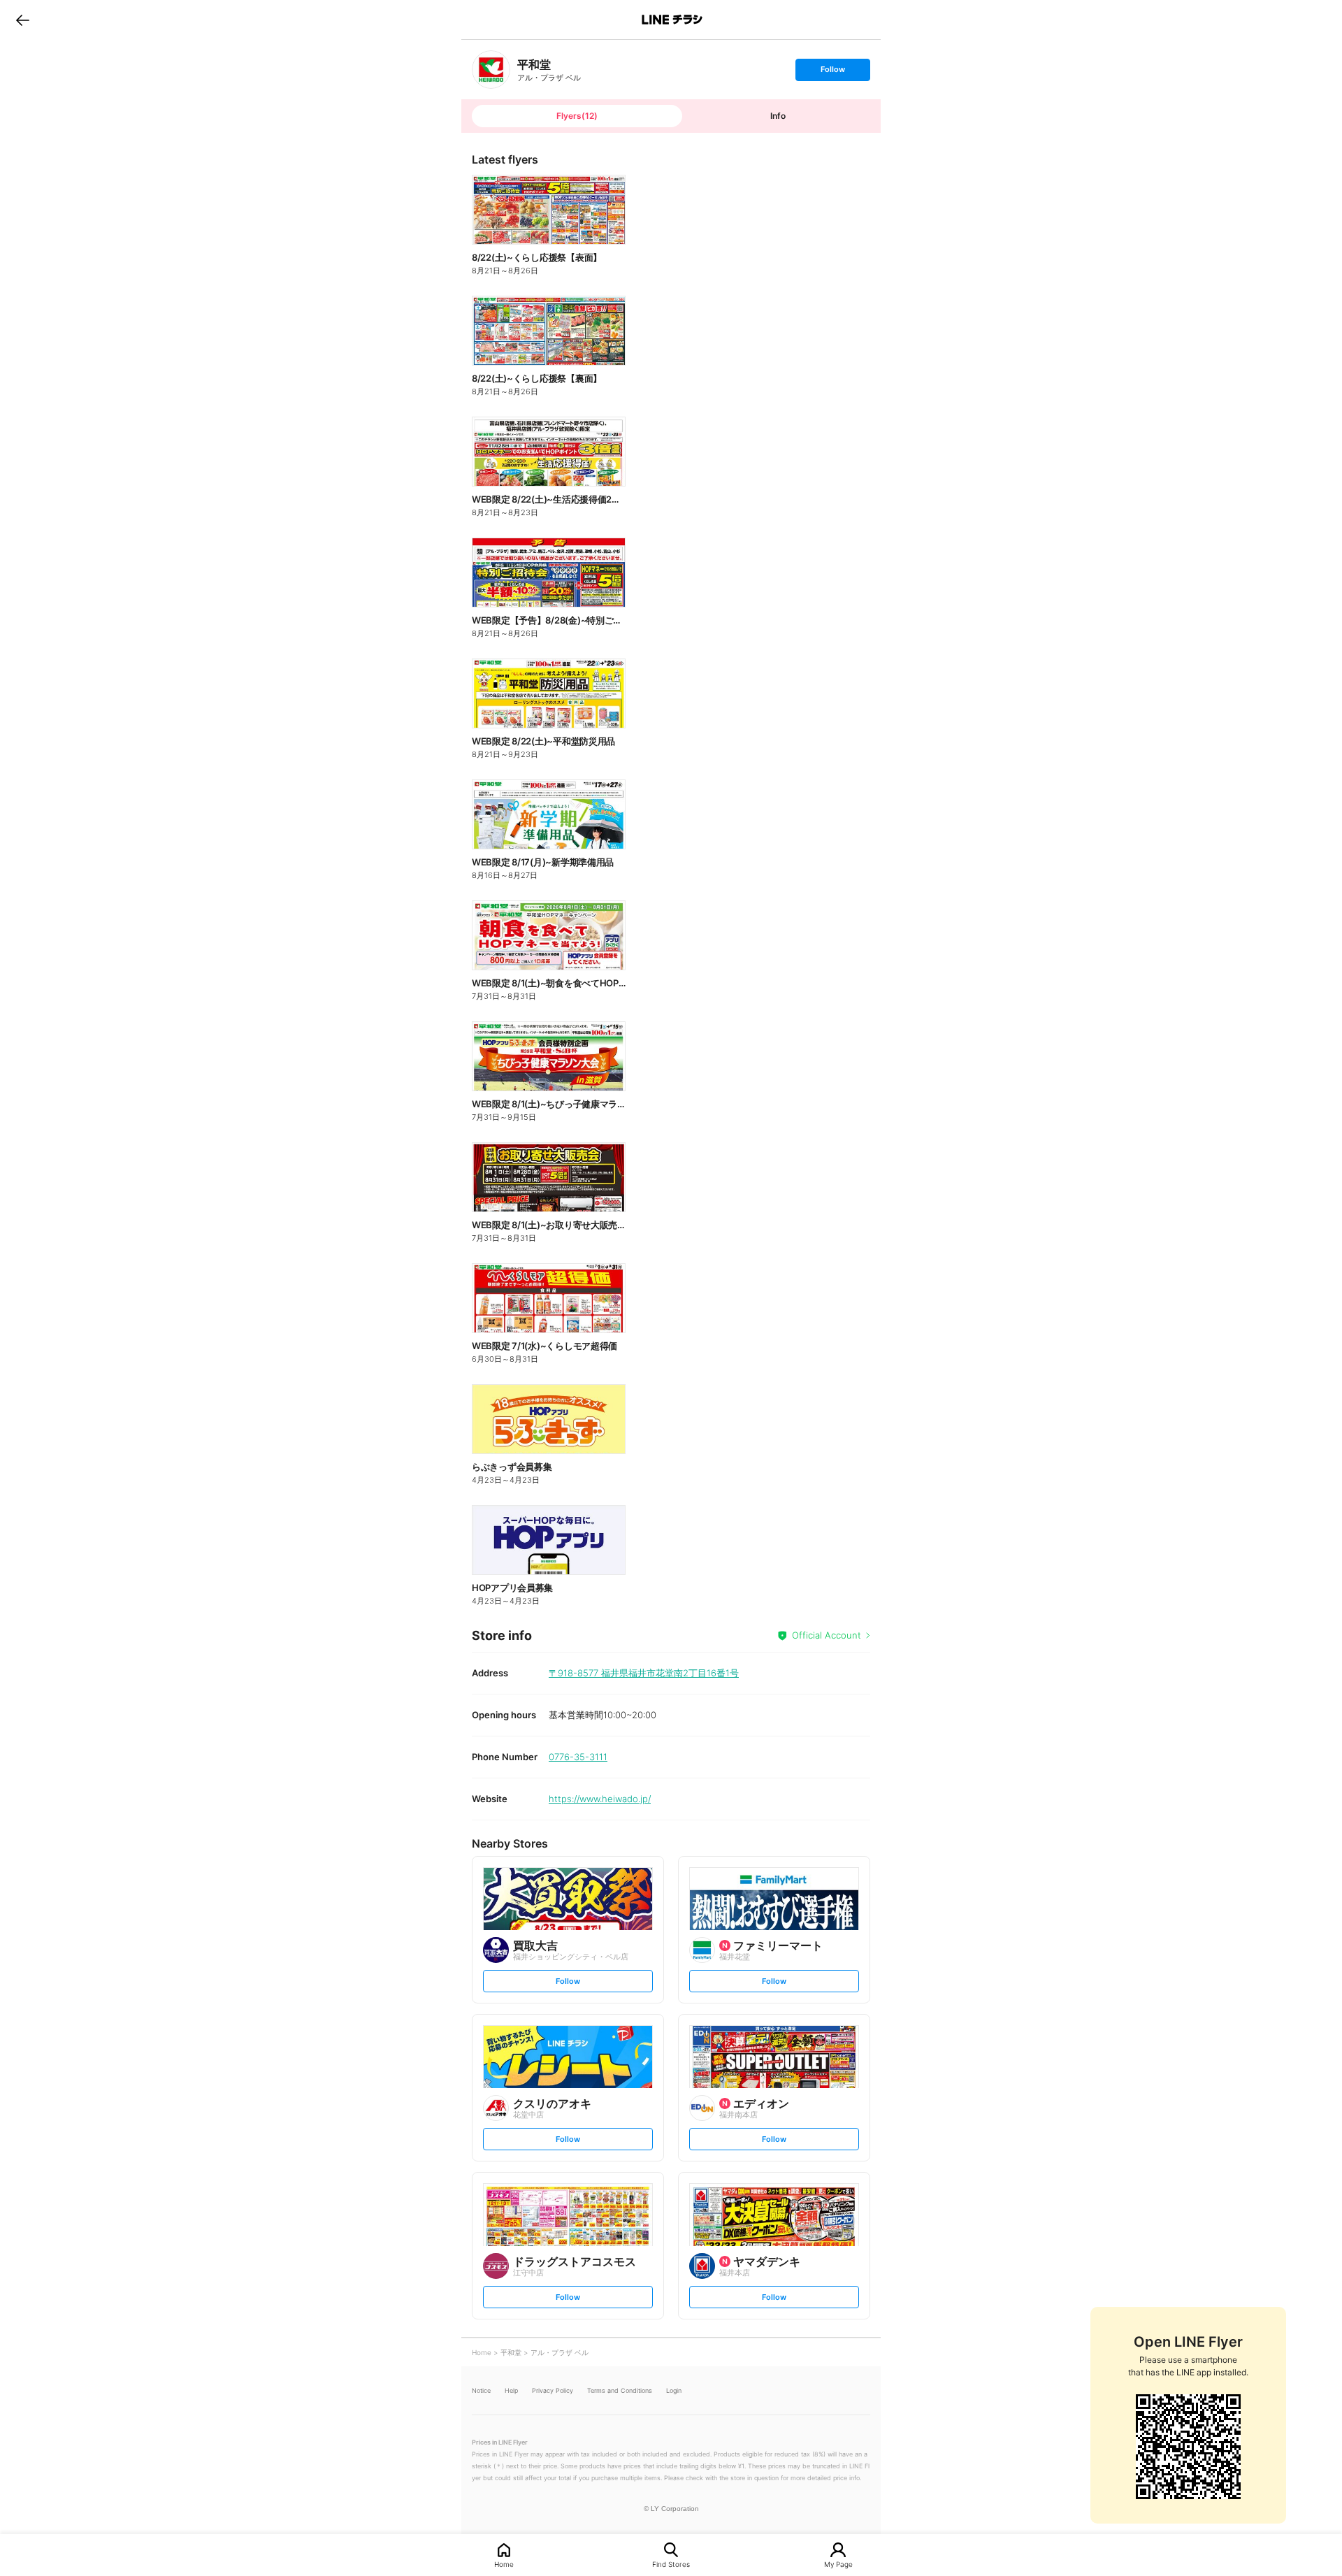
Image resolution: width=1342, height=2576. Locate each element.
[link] (491, 70)
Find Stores (671, 2564)
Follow (832, 72)
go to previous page (23, 20)
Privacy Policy (553, 2390)
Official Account (827, 1635)
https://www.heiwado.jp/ (600, 1799)
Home (504, 2564)
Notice (481, 2390)
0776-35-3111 (578, 1757)
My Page (838, 2564)
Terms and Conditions (620, 2390)
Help (511, 2390)
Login (674, 2390)
